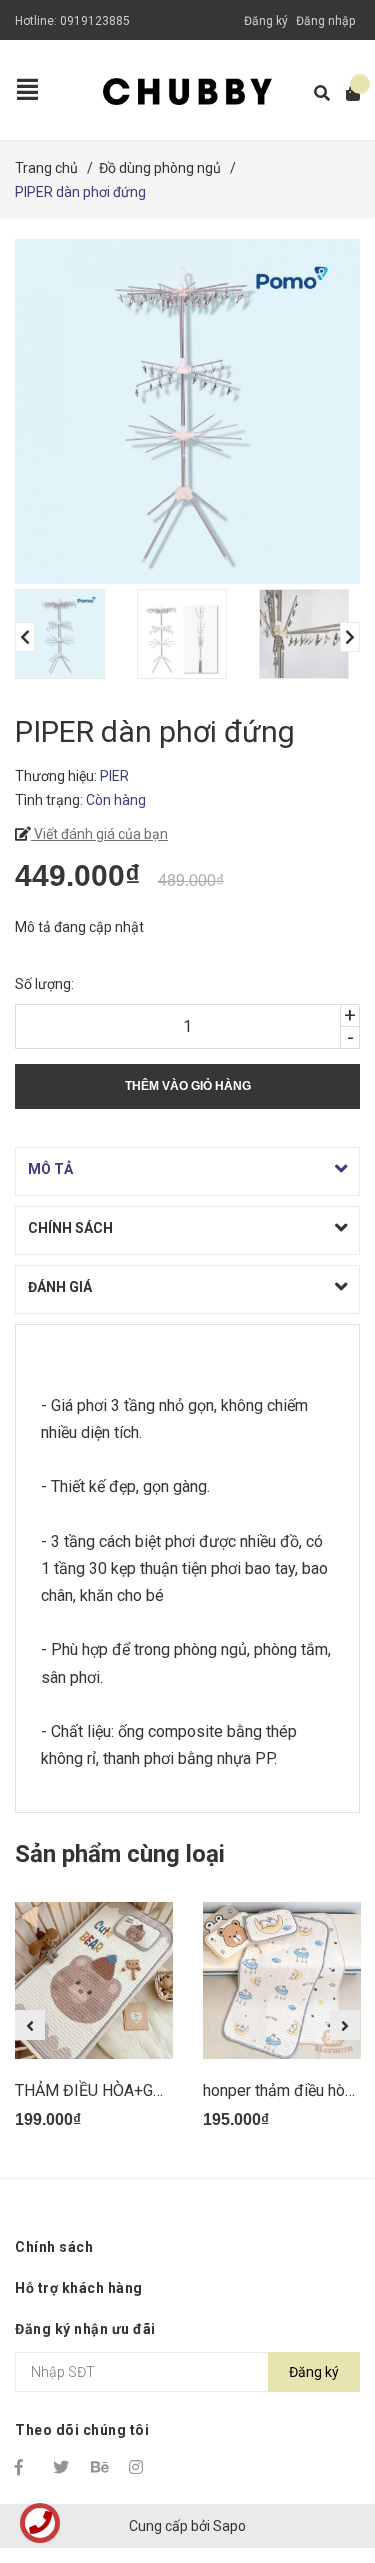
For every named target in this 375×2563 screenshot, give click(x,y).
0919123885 (95, 21)
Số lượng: (44, 984)
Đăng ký (266, 21)
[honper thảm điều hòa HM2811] (282, 1981)
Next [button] (350, 637)
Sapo (229, 2526)
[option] (66, 634)
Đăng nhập (325, 21)
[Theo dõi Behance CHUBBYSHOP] (101, 2467)
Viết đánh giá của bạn (99, 834)
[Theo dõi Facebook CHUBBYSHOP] (25, 2467)
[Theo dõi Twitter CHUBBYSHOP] (63, 2467)
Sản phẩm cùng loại (120, 1854)
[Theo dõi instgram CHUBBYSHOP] (139, 2467)
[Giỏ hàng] (346, 93)
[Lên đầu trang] (320, 2465)
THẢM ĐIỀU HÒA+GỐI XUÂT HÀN (131, 2090)
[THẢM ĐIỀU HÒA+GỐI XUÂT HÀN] (94, 1981)
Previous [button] (25, 637)
